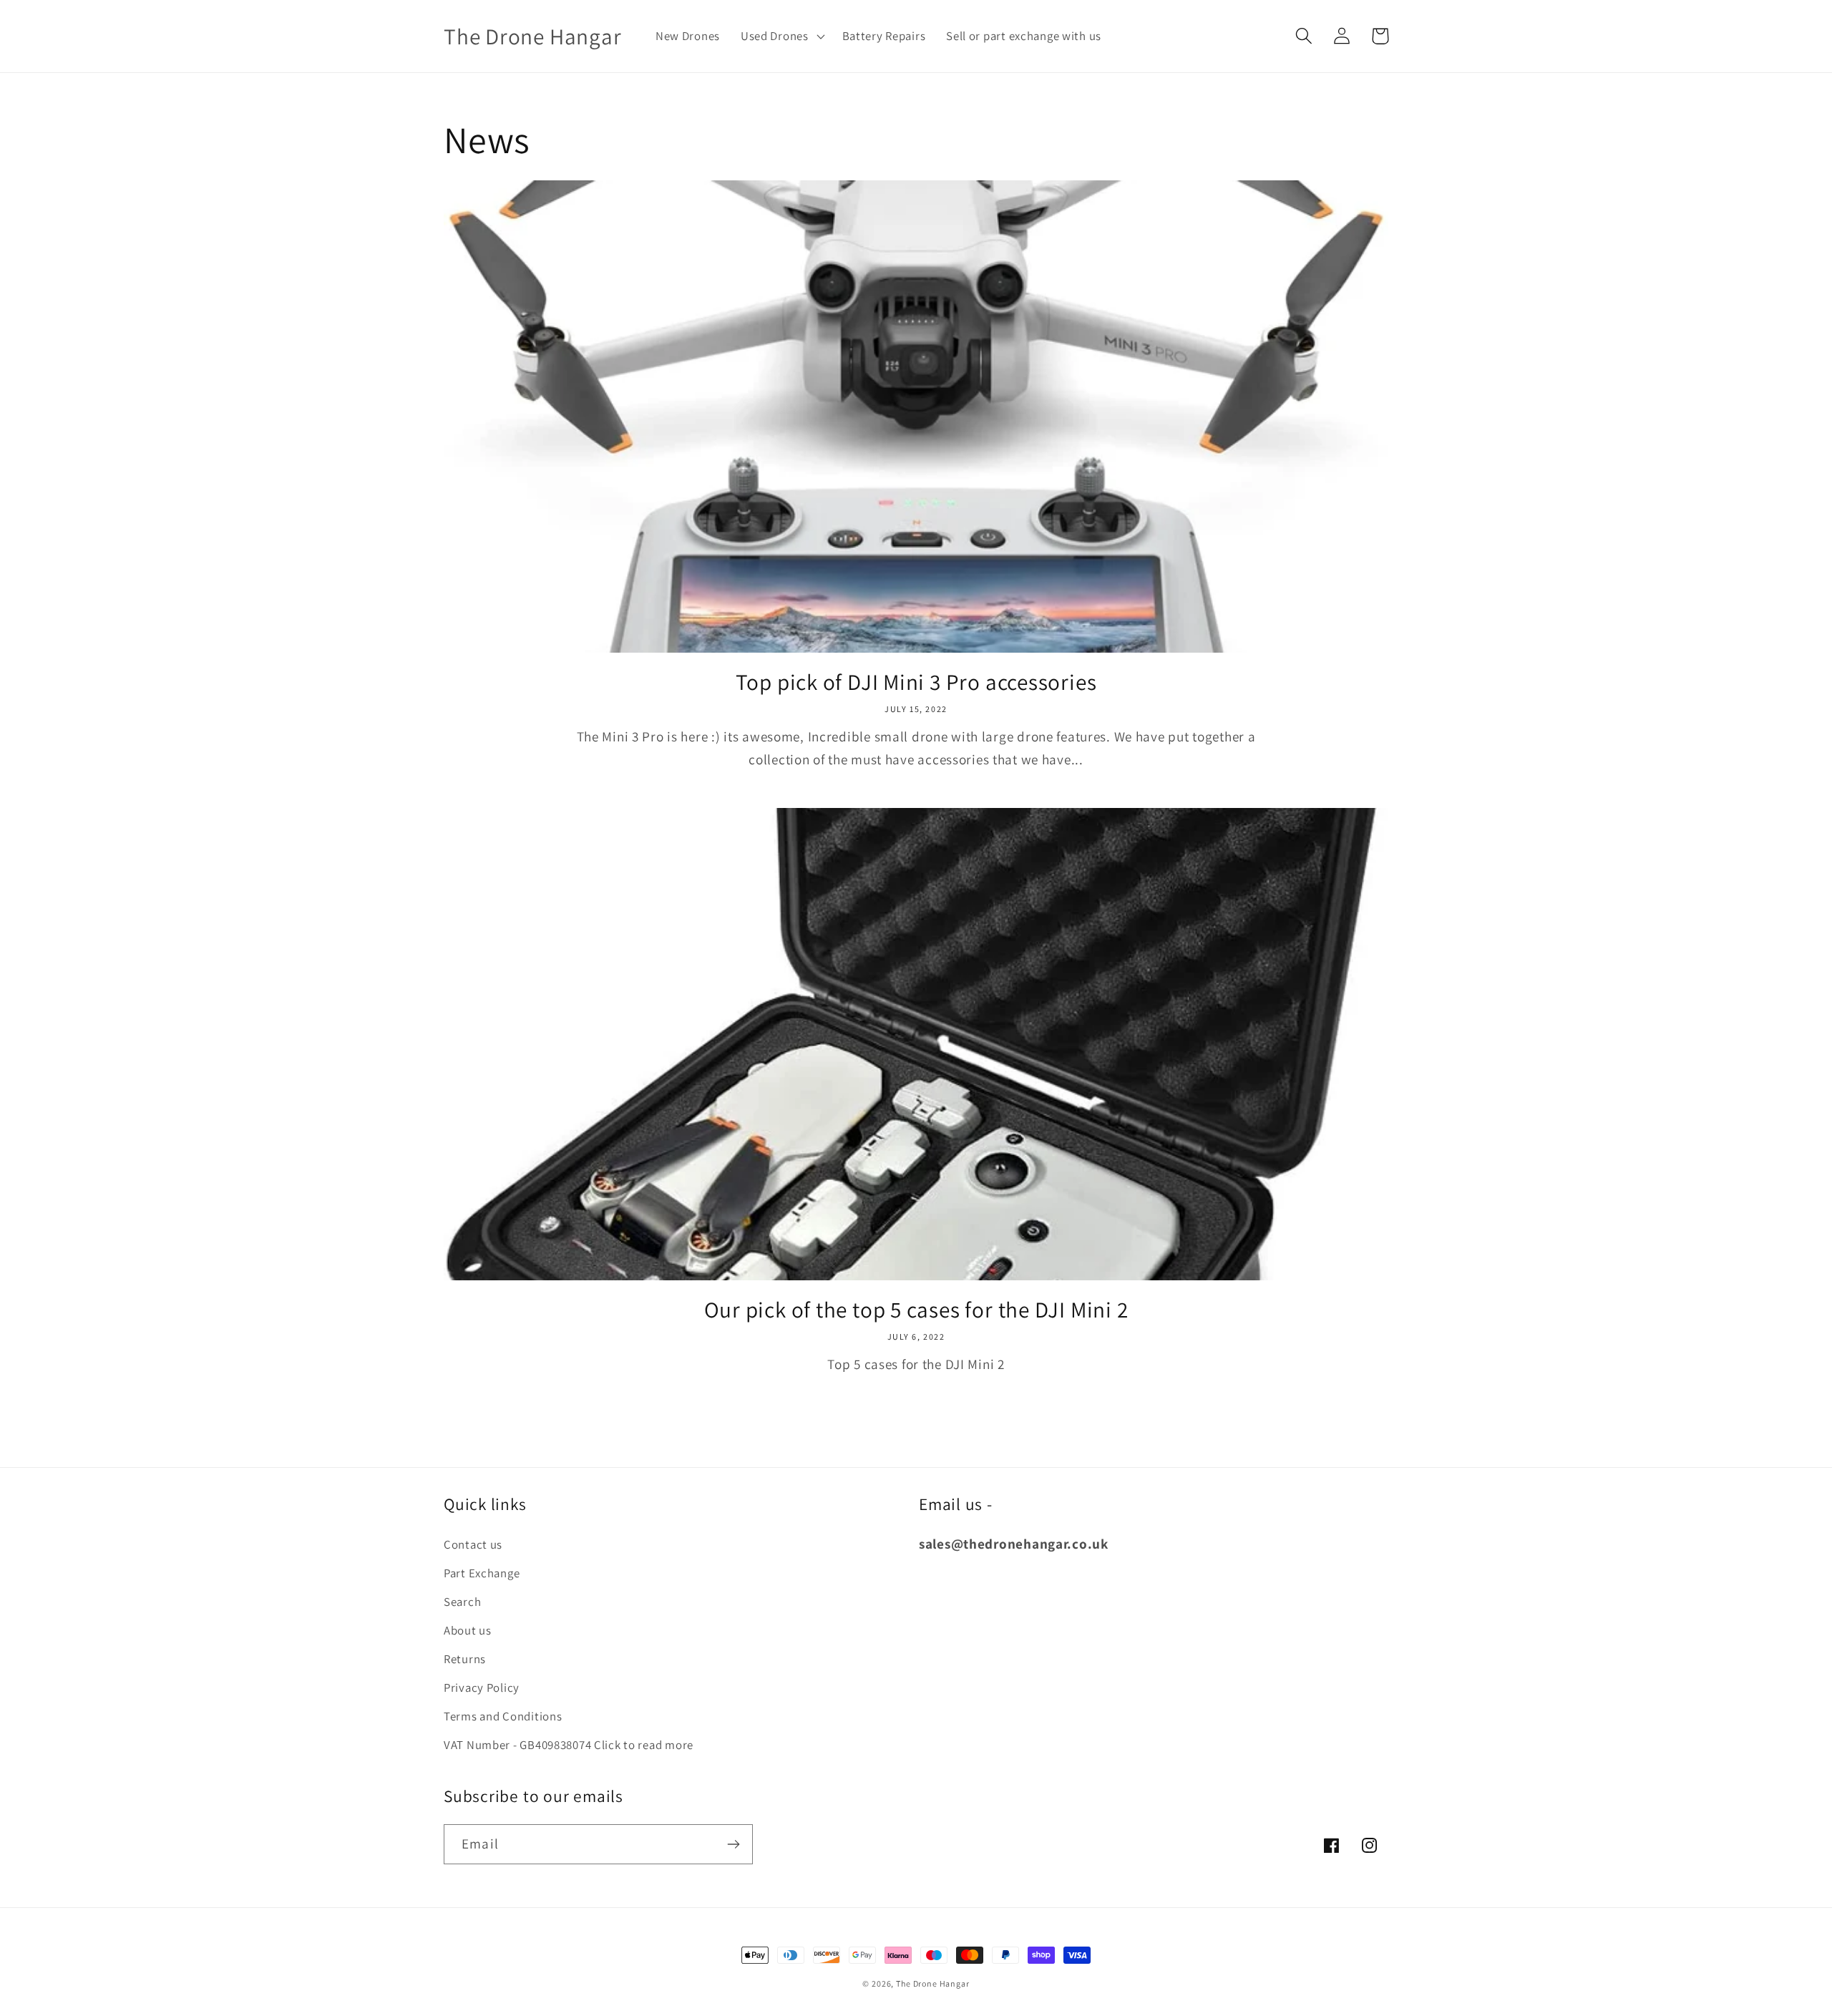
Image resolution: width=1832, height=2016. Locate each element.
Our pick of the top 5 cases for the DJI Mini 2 (916, 1310)
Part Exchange (482, 1573)
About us (468, 1630)
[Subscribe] (733, 1844)
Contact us (473, 1544)
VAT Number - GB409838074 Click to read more (569, 1745)
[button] (781, 36)
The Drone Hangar (932, 1983)
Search (462, 1602)
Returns (465, 1659)
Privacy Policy (482, 1688)
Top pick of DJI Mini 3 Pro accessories (916, 682)
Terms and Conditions (503, 1716)
